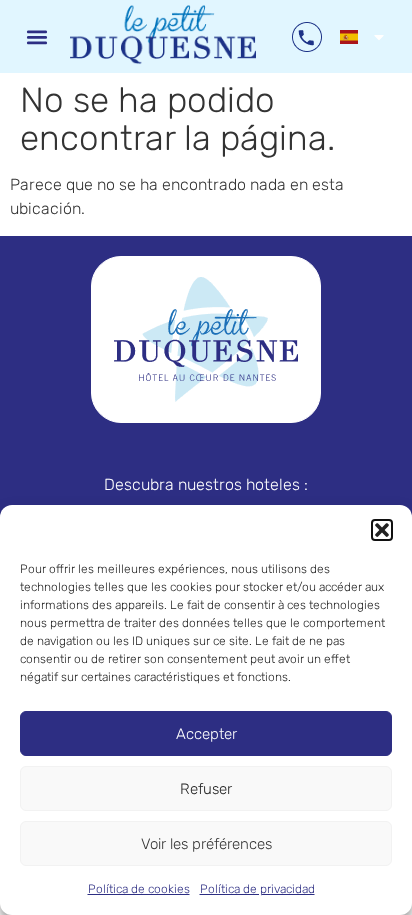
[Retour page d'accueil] (206, 339)
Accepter (206, 734)
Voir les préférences (206, 844)
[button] (382, 530)
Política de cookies (139, 889)
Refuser (206, 789)
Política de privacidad (257, 889)
